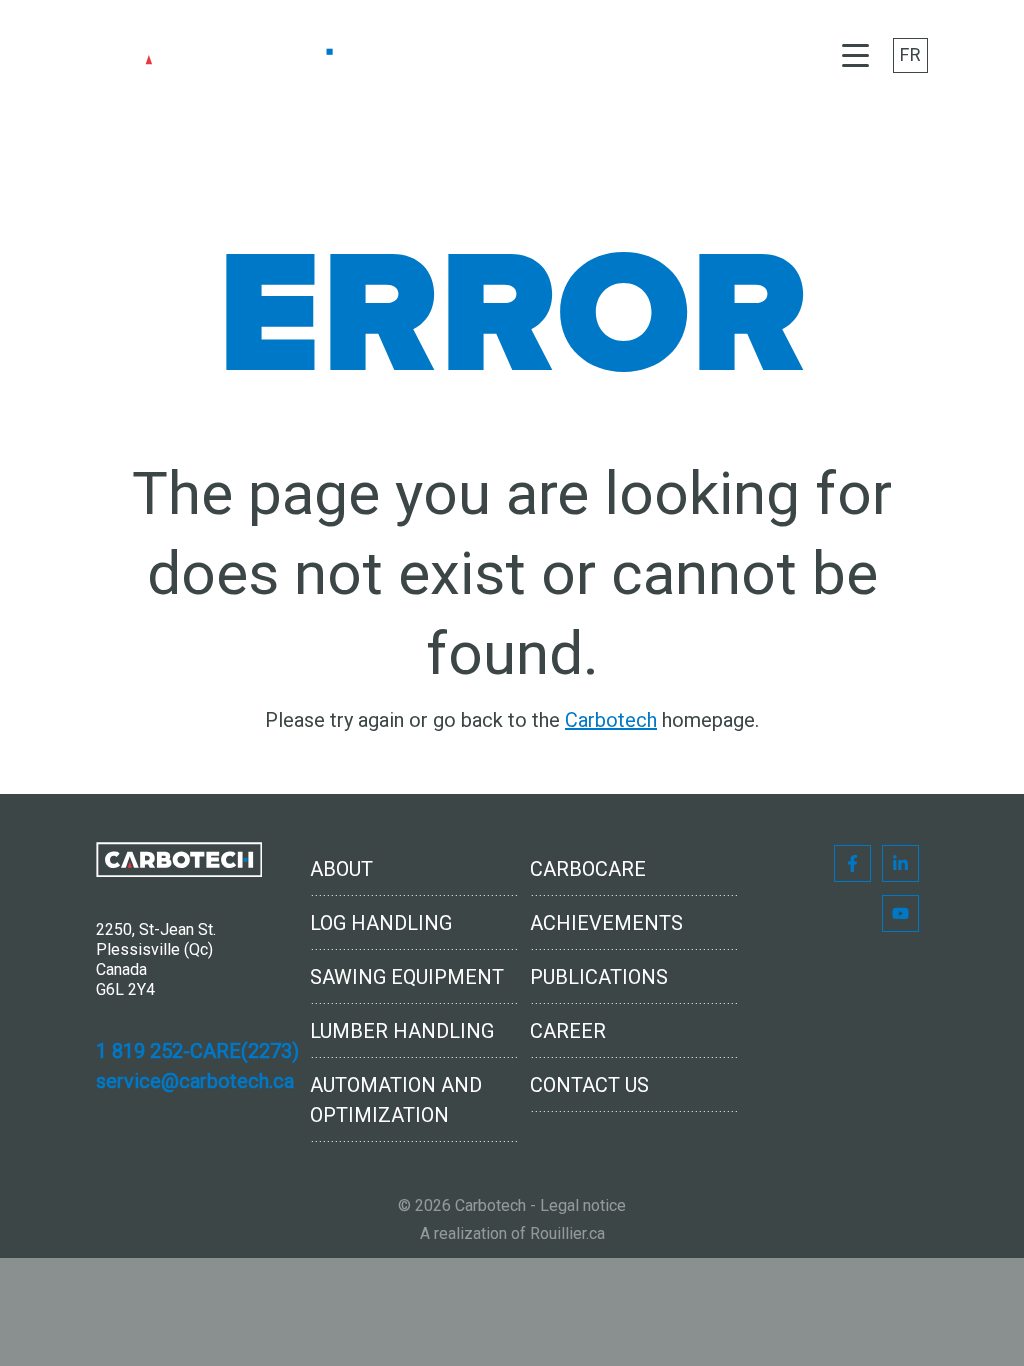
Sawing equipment (407, 977)
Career (568, 1031)
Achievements (606, 923)
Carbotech (611, 720)
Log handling (381, 923)
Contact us (589, 1085)
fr (910, 54)
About (341, 869)
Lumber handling (402, 1031)
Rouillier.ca (567, 1233)
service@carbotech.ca (195, 1081)
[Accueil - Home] (226, 55)
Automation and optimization (396, 1100)
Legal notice (583, 1205)
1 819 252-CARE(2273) (197, 1051)
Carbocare (588, 869)
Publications (599, 977)
